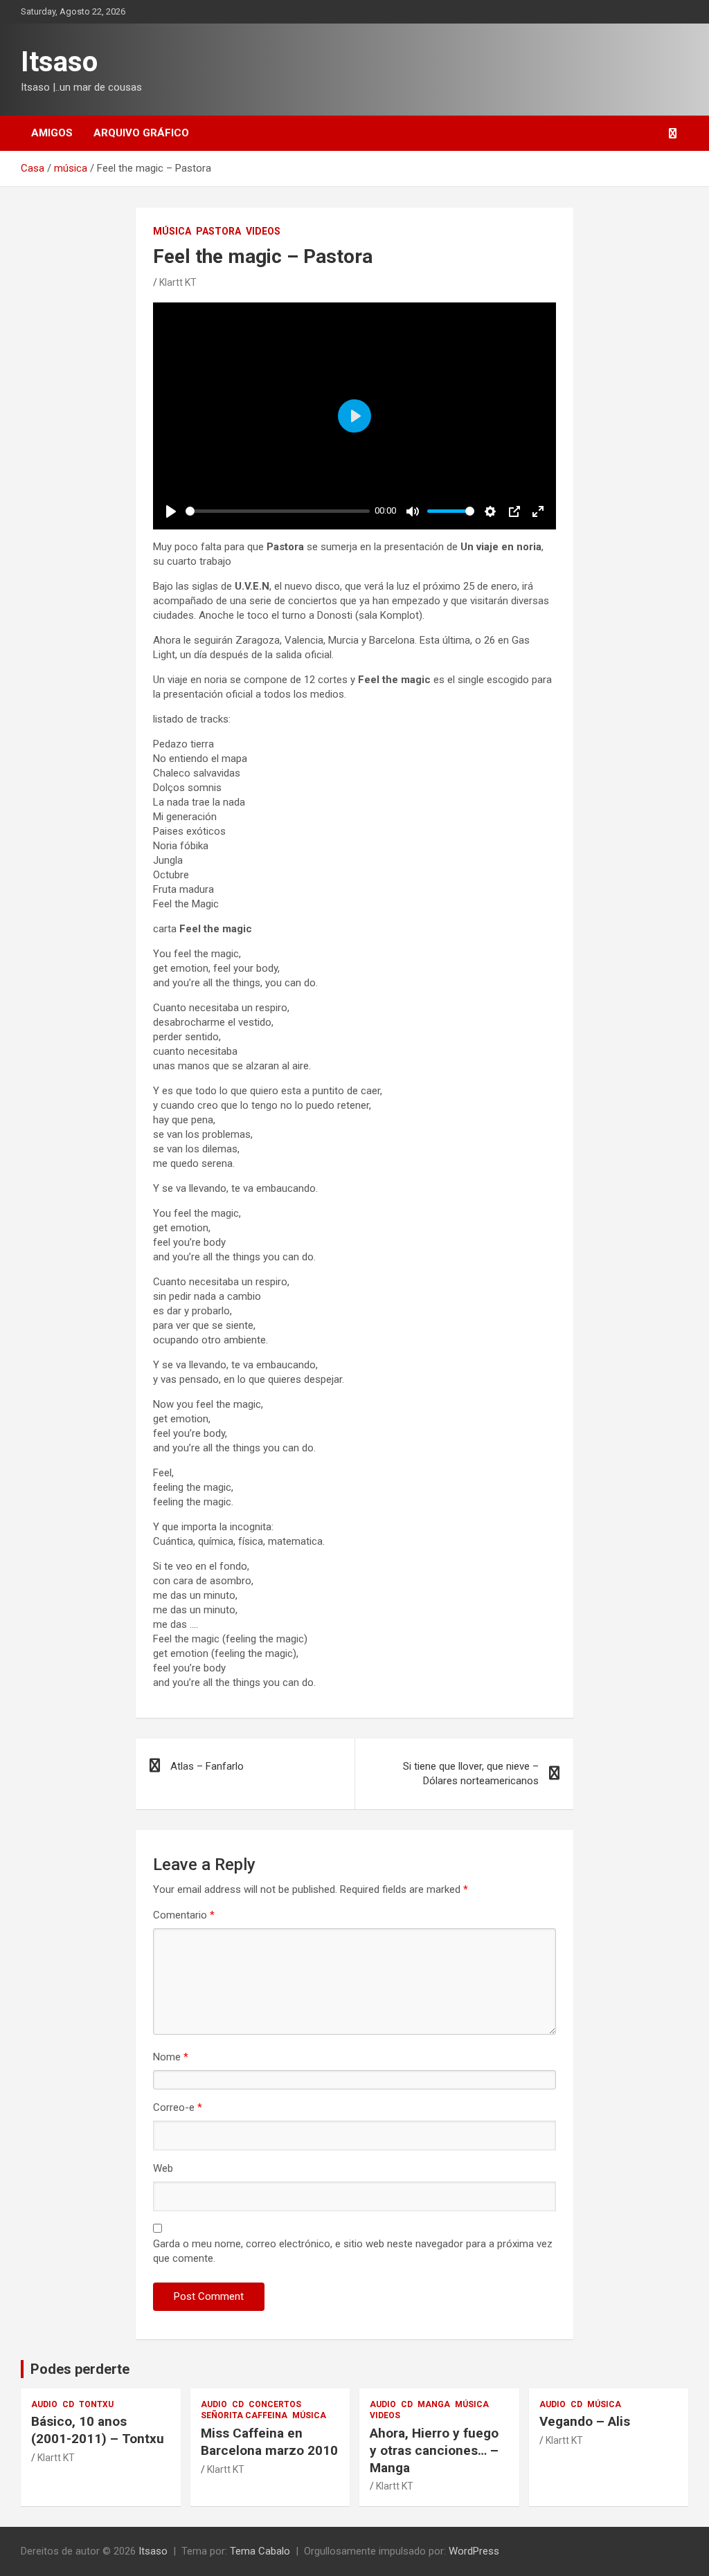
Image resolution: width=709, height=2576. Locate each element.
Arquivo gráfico (141, 133)
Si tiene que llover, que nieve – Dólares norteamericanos (471, 1774)
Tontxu (96, 2404)
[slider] (278, 511)
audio (44, 2404)
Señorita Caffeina (244, 2415)
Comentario (184, 1915)
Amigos (52, 133)
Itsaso (59, 62)
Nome (171, 2057)
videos (263, 231)
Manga (434, 2404)
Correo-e (178, 2107)
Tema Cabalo (260, 2551)
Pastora (218, 231)
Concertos (275, 2404)
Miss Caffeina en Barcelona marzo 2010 (269, 2442)
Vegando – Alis (585, 2421)
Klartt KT (178, 282)
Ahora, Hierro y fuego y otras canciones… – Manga (434, 2450)
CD (68, 2404)
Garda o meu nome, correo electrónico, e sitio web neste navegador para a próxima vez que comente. (353, 2251)
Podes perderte (80, 2369)
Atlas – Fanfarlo (207, 1766)
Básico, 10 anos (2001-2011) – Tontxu (98, 2430)
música (172, 231)
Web (163, 2168)
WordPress (474, 2551)
